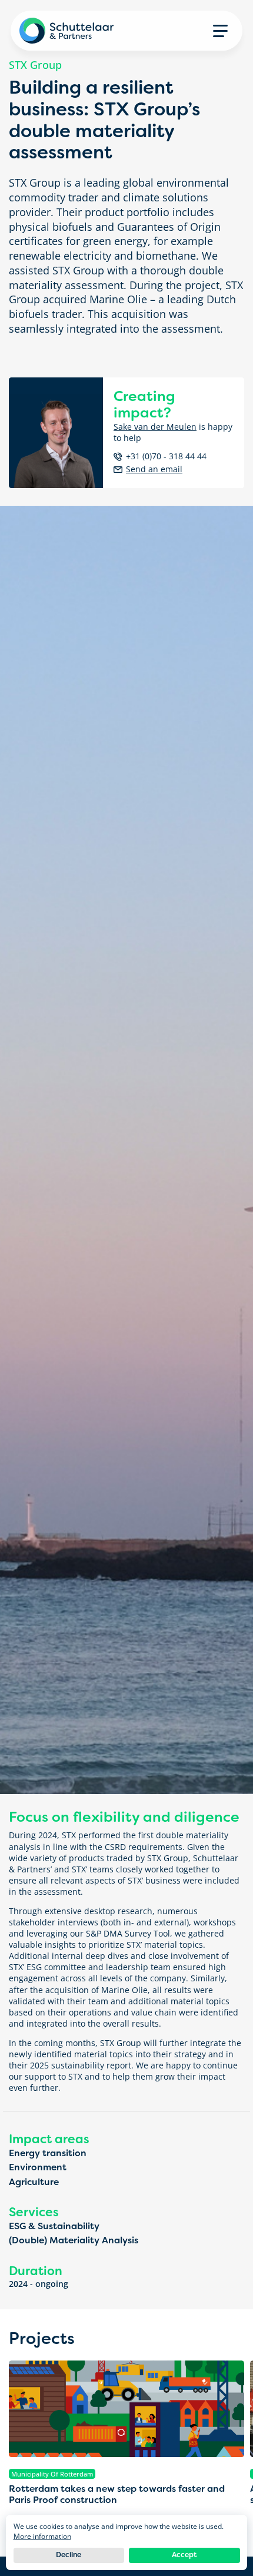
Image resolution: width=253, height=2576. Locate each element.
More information (42, 2536)
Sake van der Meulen (155, 427)
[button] (220, 31)
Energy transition (48, 2153)
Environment (38, 2167)
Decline (69, 2555)
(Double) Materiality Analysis (74, 2240)
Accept (184, 2555)
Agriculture (34, 2182)
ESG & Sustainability (54, 2226)
